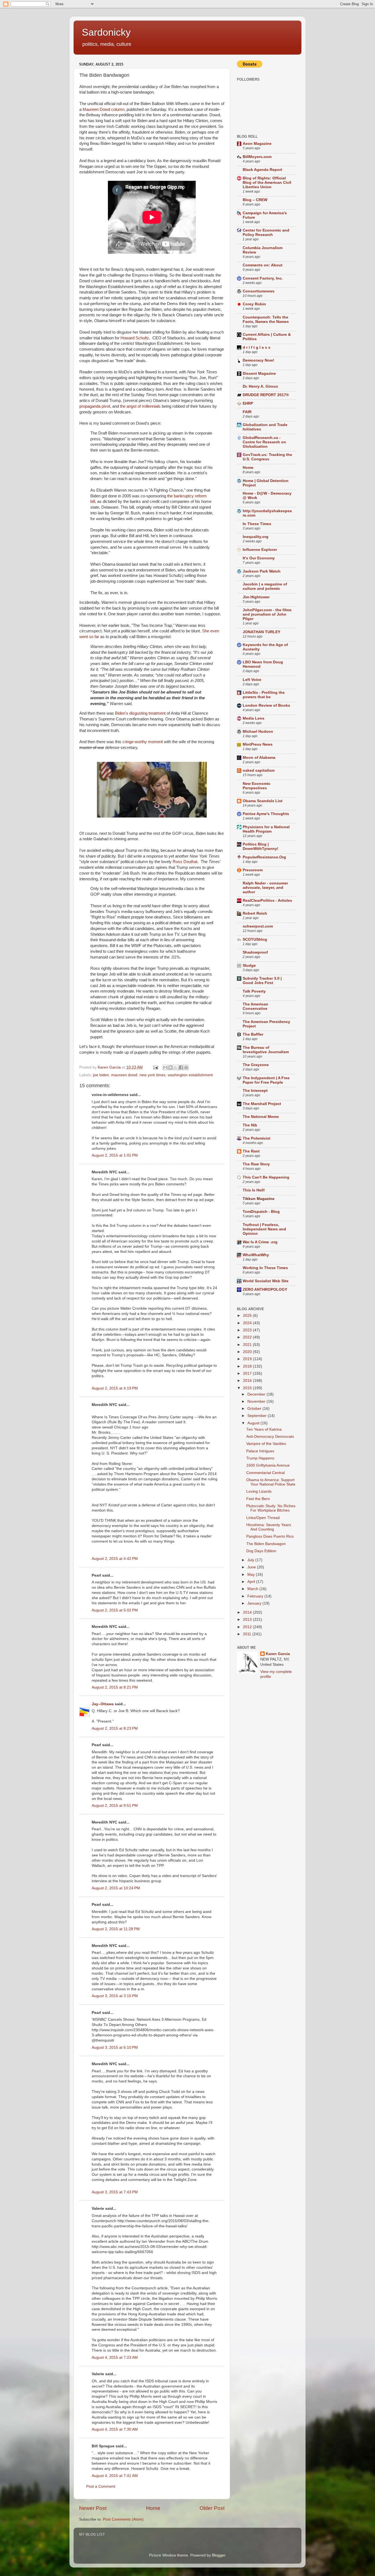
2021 (248, 1345)
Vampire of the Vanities (266, 1444)
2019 (248, 1359)
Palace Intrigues (260, 1451)
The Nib (250, 1125)
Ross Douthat (184, 862)
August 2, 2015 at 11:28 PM (116, 1929)
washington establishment (190, 1075)
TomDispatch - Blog (261, 1212)
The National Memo (261, 1117)
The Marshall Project (262, 1104)
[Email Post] (155, 1067)
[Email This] (165, 1067)
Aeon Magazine (257, 144)
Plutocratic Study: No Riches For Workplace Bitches (271, 1508)
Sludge (249, 966)
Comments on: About (263, 265)
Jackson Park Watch (262, 571)
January (255, 1603)
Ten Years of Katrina (264, 1429)
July (251, 1560)
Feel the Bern (258, 1499)
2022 (248, 1337)
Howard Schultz (135, 338)
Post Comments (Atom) (123, 2519)
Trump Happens (260, 1458)
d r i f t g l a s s (257, 347)
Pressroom (253, 870)
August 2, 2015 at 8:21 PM (115, 1687)
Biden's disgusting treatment (141, 713)
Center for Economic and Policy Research (266, 232)
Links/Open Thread (263, 1518)
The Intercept (255, 1091)
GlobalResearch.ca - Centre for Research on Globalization (264, 442)
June (252, 1567)
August (254, 1423)
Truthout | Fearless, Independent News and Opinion (264, 1229)
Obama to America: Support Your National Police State (271, 1482)
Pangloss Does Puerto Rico (270, 1536)
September (258, 1416)
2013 (248, 1620)
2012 (248, 1627)
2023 (248, 1330)
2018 (248, 1366)
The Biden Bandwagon (266, 1544)
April (252, 1582)
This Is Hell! (254, 1190)
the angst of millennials (140, 406)
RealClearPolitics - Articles (267, 901)
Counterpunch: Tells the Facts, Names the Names (266, 319)
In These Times (257, 524)
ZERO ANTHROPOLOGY (265, 1290)
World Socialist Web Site (266, 1281)
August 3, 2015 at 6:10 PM (115, 2047)
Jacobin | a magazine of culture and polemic (265, 586)
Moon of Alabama (259, 758)
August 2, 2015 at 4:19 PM (115, 1388)
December (257, 1394)
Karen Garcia (278, 1654)
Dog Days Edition (261, 1551)
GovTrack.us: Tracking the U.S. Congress (267, 457)
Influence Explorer (260, 550)
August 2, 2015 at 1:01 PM (115, 1155)
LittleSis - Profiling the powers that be (264, 695)
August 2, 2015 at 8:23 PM (115, 1728)
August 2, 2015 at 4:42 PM (115, 1559)
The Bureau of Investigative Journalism (266, 1050)
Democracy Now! (258, 360)
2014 (248, 1612)
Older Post (212, 2508)
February (256, 1596)
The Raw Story (256, 1164)
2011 (248, 1634)
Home (153, 2508)
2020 (248, 1352)
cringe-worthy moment (143, 742)
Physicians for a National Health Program (266, 829)
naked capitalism (259, 770)
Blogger (219, 2555)
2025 (248, 1316)
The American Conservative (255, 1006)
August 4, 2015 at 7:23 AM (115, 2357)
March (253, 1589)
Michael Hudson (258, 732)
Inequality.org (256, 537)
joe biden (101, 1075)
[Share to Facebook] (181, 1067)
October (255, 1409)
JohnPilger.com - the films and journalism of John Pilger (267, 614)
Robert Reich (255, 913)
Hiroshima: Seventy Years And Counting (269, 1527)
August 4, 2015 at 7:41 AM (115, 2476)
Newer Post (93, 2508)
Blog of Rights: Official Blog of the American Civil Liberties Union (267, 183)
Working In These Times (265, 1268)
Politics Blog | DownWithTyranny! (261, 846)
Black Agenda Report (262, 170)
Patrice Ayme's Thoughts (266, 814)
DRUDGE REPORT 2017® (266, 395)
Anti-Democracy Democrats (270, 1437)
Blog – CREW (255, 200)
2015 (248, 1388)
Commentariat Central (265, 1473)
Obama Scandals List (263, 801)
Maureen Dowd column (103, 109)
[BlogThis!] (170, 1067)
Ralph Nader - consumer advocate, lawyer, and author (265, 888)
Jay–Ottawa (103, 1704)
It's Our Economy (259, 558)
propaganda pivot (95, 406)
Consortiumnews (259, 291)
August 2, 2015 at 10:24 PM (116, 1888)
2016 (248, 1381)
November (257, 1401)
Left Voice (252, 680)
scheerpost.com (258, 926)
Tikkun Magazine (259, 1199)
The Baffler (253, 1034)
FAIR (247, 412)
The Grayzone (256, 1065)
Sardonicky (106, 32)
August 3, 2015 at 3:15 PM (115, 1996)
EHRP (248, 403)
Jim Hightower (256, 597)
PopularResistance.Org (264, 857)
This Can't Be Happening (266, 1177)
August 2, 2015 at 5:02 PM (115, 1610)
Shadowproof (255, 952)
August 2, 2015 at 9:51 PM (115, 1806)
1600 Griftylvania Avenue (268, 1465)
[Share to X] (176, 1067)
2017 (248, 1373)
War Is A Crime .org (260, 1242)
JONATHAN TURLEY (261, 632)
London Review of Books (266, 705)
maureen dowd (124, 1075)
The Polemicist (257, 1138)
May (252, 1575)
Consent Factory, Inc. (263, 278)
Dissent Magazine (259, 374)
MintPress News (258, 744)
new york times (152, 1075)
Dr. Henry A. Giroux (260, 386)
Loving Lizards (259, 1491)
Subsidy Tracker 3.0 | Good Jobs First (262, 981)
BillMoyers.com (257, 157)
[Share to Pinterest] (186, 1067)
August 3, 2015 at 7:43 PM (115, 2192)
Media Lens (254, 718)
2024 (248, 1323)
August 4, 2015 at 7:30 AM (115, 2429)
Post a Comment (101, 2486)
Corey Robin (254, 304)
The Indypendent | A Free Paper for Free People (266, 1080)
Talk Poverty (254, 991)
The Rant (251, 1151)
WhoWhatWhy (256, 1255)
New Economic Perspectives (257, 786)
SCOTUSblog (255, 939)
